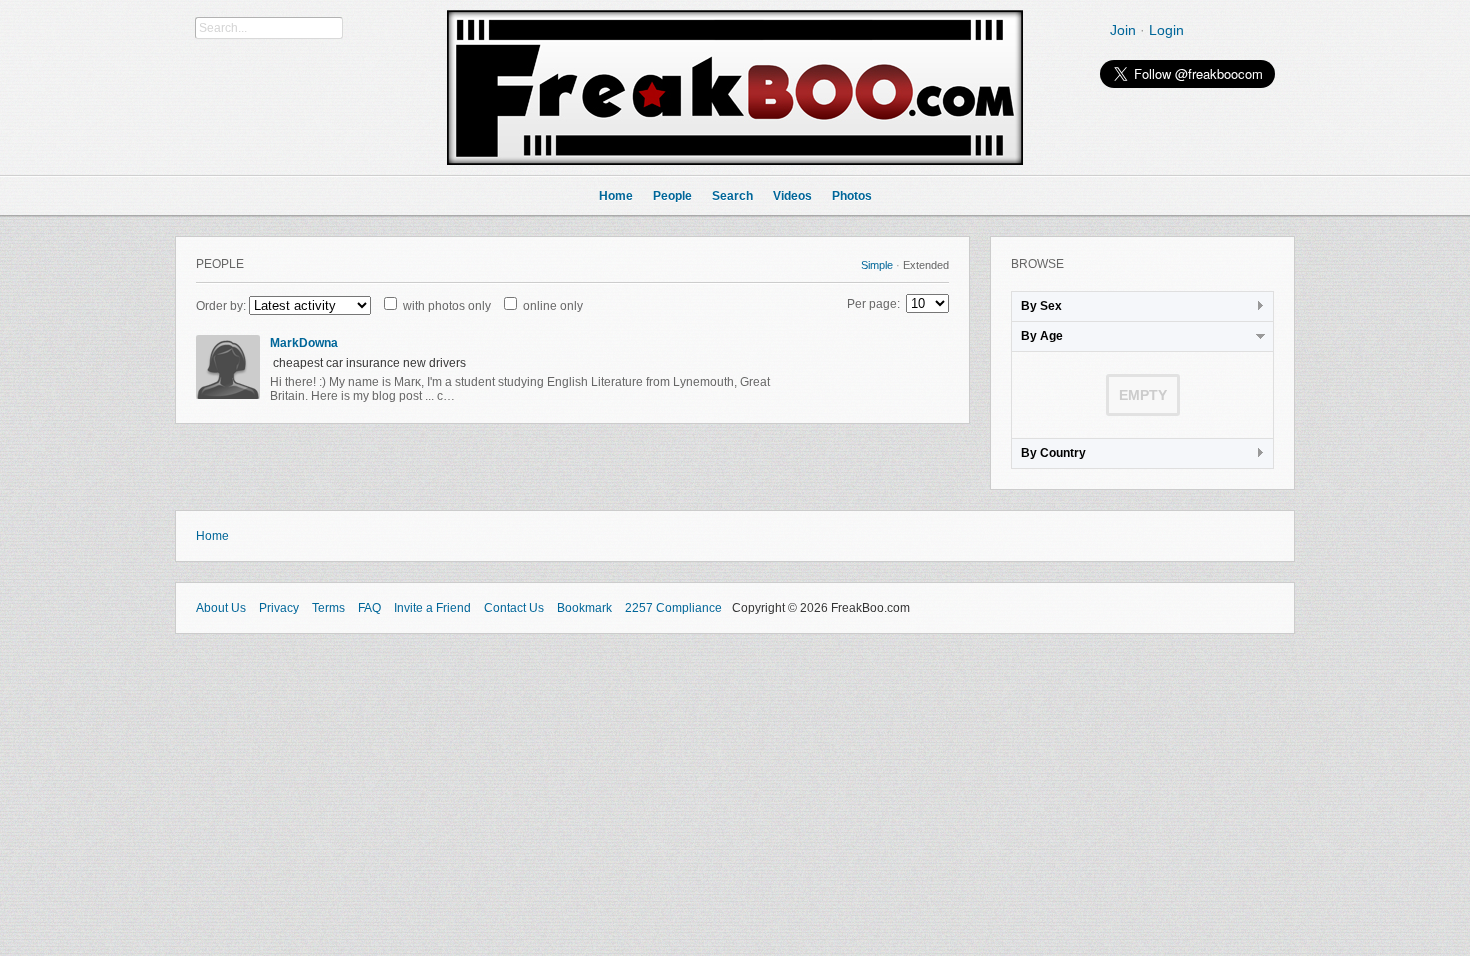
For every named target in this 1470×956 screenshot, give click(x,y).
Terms (328, 608)
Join (1123, 30)
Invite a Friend (432, 608)
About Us (221, 608)
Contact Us (514, 608)
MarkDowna (304, 343)
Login (1166, 30)
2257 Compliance (673, 608)
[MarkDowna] (228, 395)
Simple (877, 265)
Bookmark (584, 608)
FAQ (369, 608)
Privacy (279, 608)
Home (212, 536)
